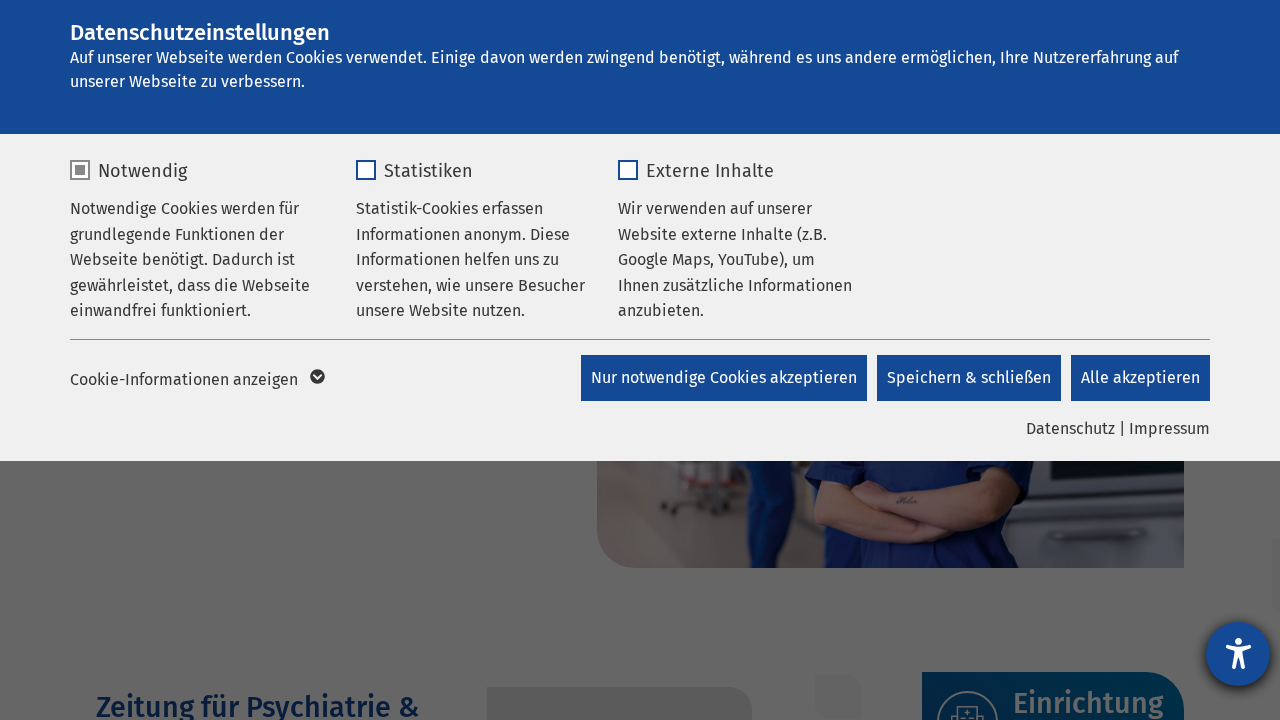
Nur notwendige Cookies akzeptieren (724, 377)
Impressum (1169, 428)
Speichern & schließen (969, 377)
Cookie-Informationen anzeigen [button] (186, 379)
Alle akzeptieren (1140, 377)
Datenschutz (1070, 428)
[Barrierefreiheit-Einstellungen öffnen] (1238, 654)
